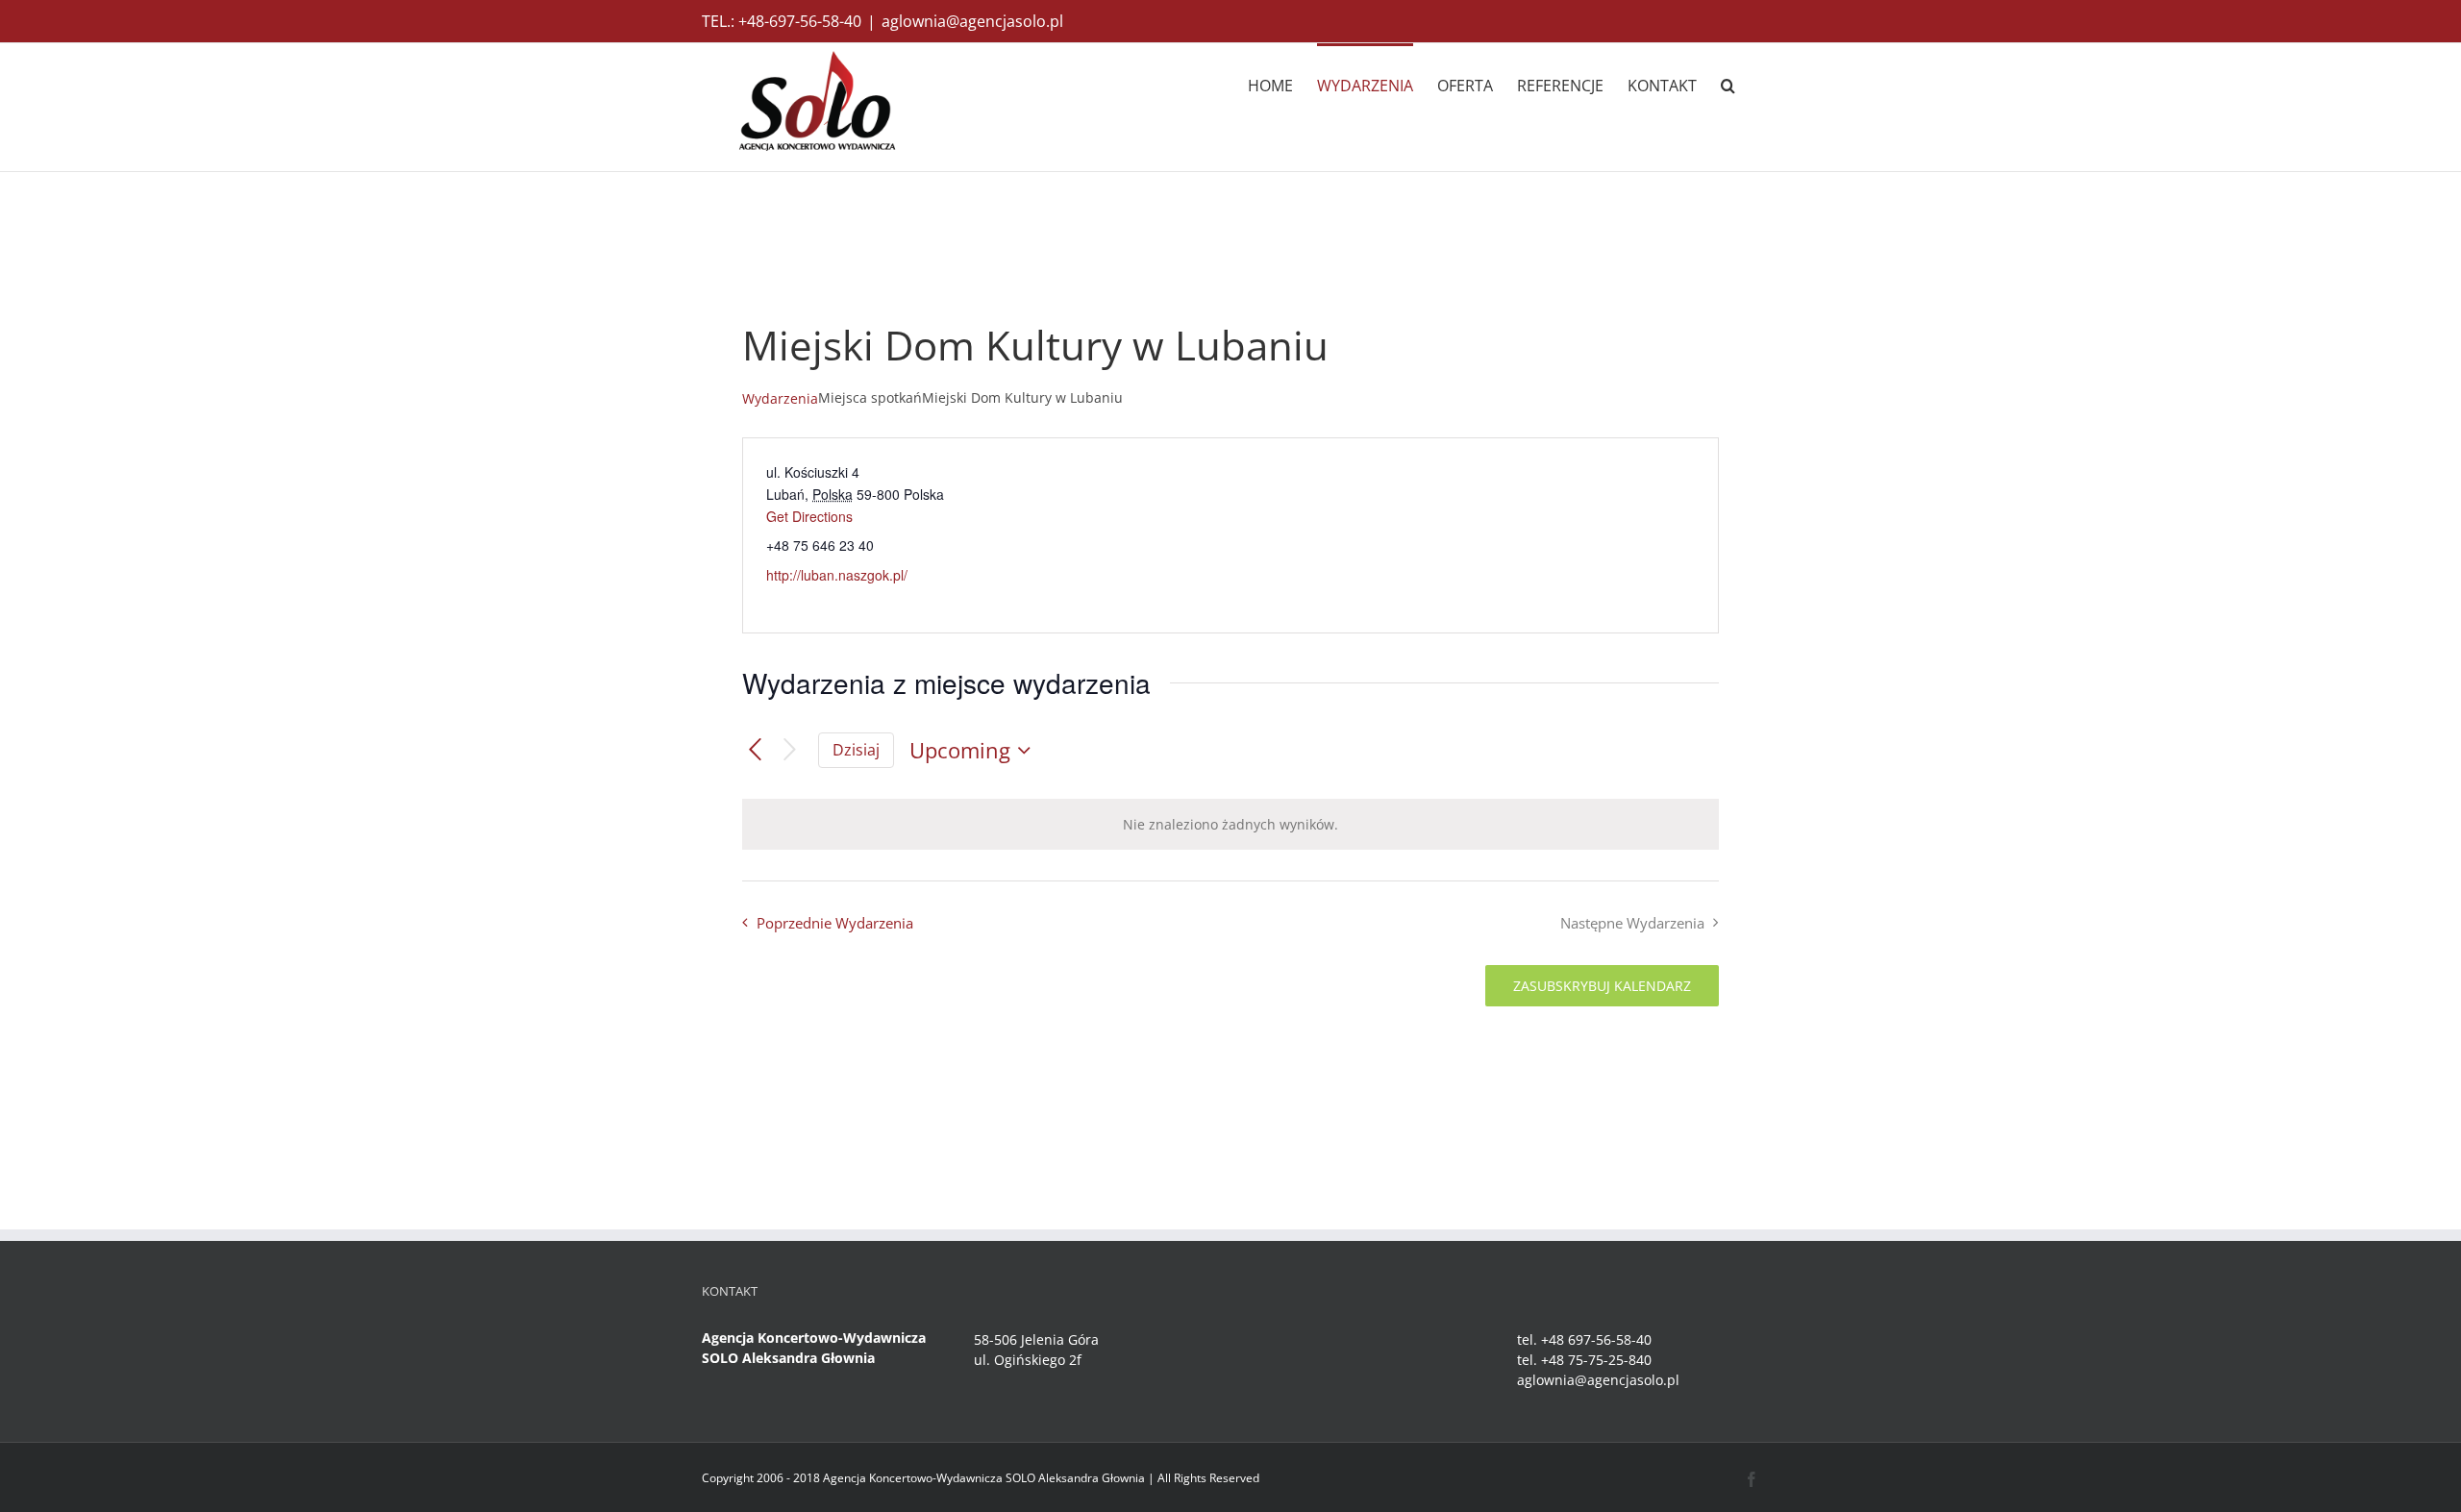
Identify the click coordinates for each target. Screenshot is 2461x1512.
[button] (1728, 84)
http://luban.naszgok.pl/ (837, 575)
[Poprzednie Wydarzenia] (755, 750)
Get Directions (809, 516)
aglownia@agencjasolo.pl (972, 21)
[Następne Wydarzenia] (790, 750)
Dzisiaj (856, 750)
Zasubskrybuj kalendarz (1602, 986)
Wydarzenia (780, 398)
